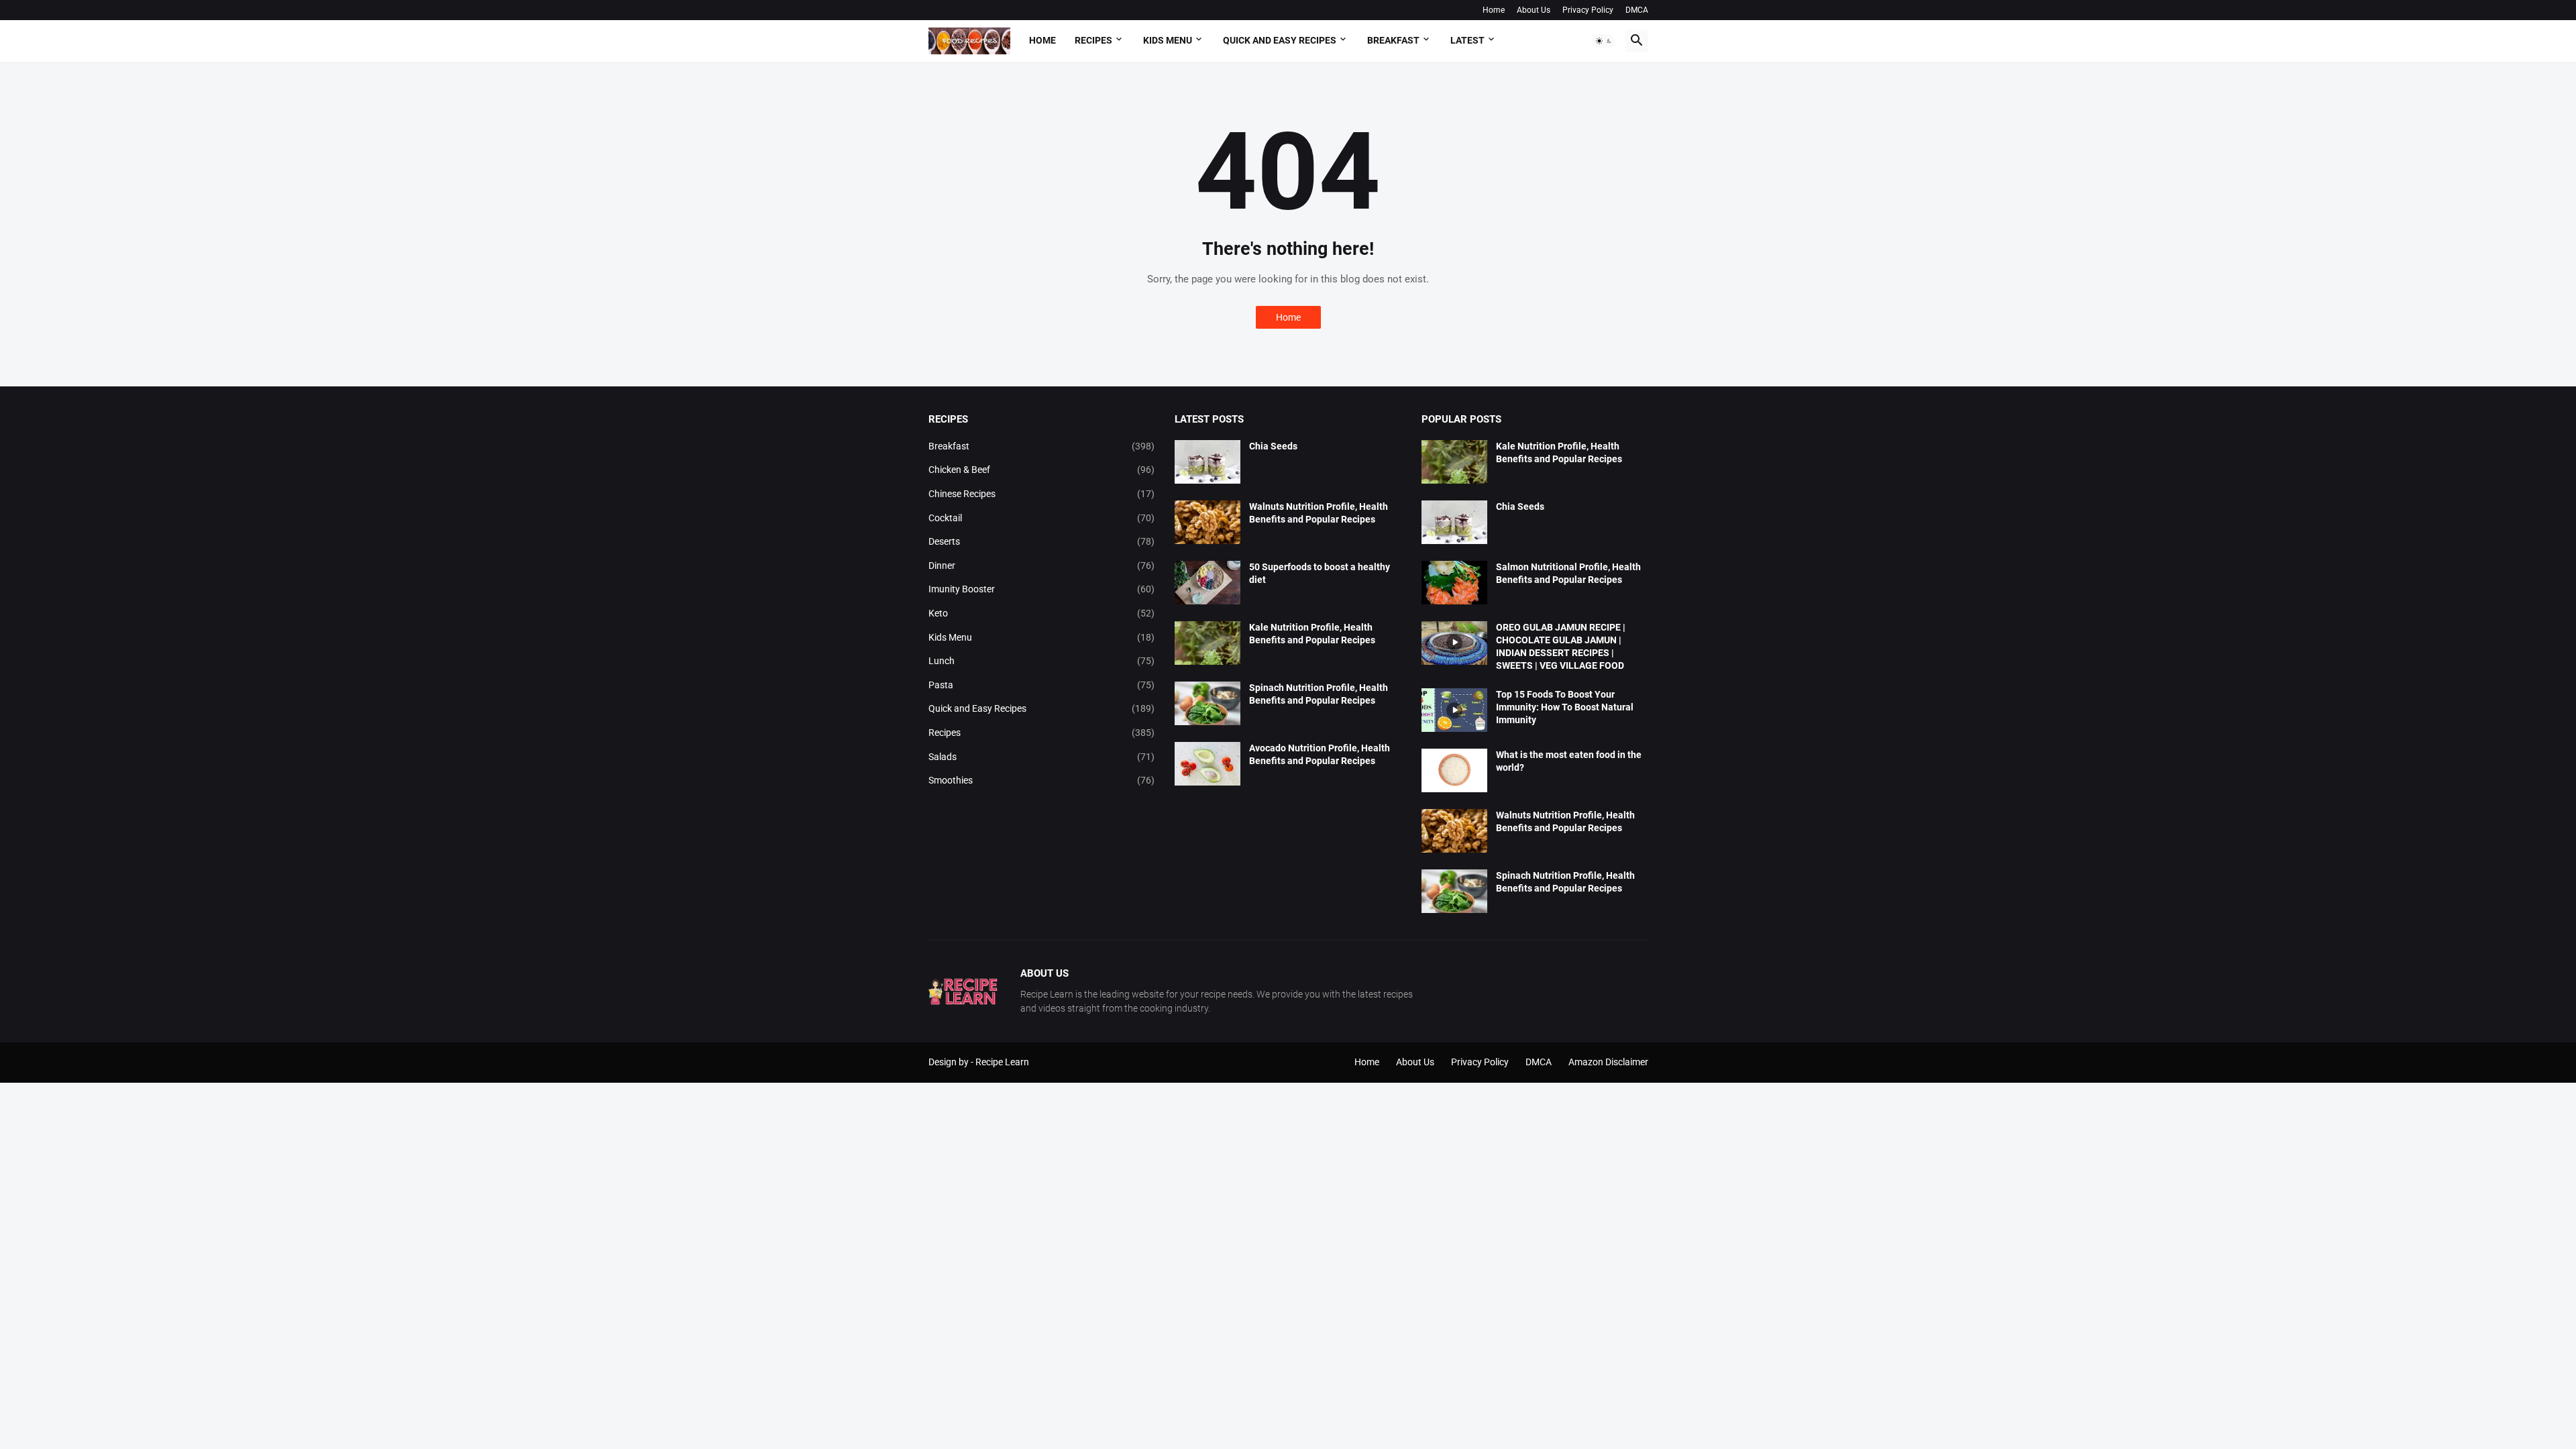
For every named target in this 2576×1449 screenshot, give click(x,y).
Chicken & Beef (1042, 470)
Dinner (1042, 566)
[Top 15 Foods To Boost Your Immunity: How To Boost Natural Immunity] (1454, 710)
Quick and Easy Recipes (1042, 708)
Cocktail (1042, 518)
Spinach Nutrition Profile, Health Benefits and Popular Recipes (1319, 694)
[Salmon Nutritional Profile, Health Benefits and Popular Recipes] (1454, 583)
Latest (1467, 40)
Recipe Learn (1002, 1062)
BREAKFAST (1393, 40)
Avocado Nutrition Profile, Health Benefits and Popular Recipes (1320, 754)
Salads (1042, 757)
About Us (1534, 10)
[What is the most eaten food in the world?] (1454, 770)
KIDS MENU (1168, 40)
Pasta (1042, 685)
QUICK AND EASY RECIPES (1280, 40)
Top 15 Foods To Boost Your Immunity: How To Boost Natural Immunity (1565, 707)
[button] (1604, 41)
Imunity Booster (1042, 589)
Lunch (1042, 661)
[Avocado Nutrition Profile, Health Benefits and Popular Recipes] (1207, 764)
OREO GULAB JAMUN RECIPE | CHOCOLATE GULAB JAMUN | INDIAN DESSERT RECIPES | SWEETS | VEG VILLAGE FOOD (1561, 646)
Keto (1042, 613)
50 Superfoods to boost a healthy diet (1320, 573)
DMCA (1637, 10)
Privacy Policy (1588, 10)
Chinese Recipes (1042, 494)
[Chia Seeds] (1207, 462)
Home (1494, 10)
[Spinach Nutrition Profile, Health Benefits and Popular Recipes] (1207, 703)
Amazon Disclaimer (1608, 1062)
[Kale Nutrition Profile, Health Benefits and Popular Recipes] (1207, 643)
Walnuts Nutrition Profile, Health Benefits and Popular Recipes (1319, 513)
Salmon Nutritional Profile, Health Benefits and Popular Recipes (1568, 573)
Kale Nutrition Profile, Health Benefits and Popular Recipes (1312, 634)
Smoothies (1042, 780)
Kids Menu (1042, 637)
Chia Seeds (1273, 446)
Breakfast (1042, 446)
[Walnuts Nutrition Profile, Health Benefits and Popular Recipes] (1207, 522)
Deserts (1042, 541)
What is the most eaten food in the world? (1569, 761)
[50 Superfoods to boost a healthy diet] (1207, 583)
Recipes (1093, 40)
